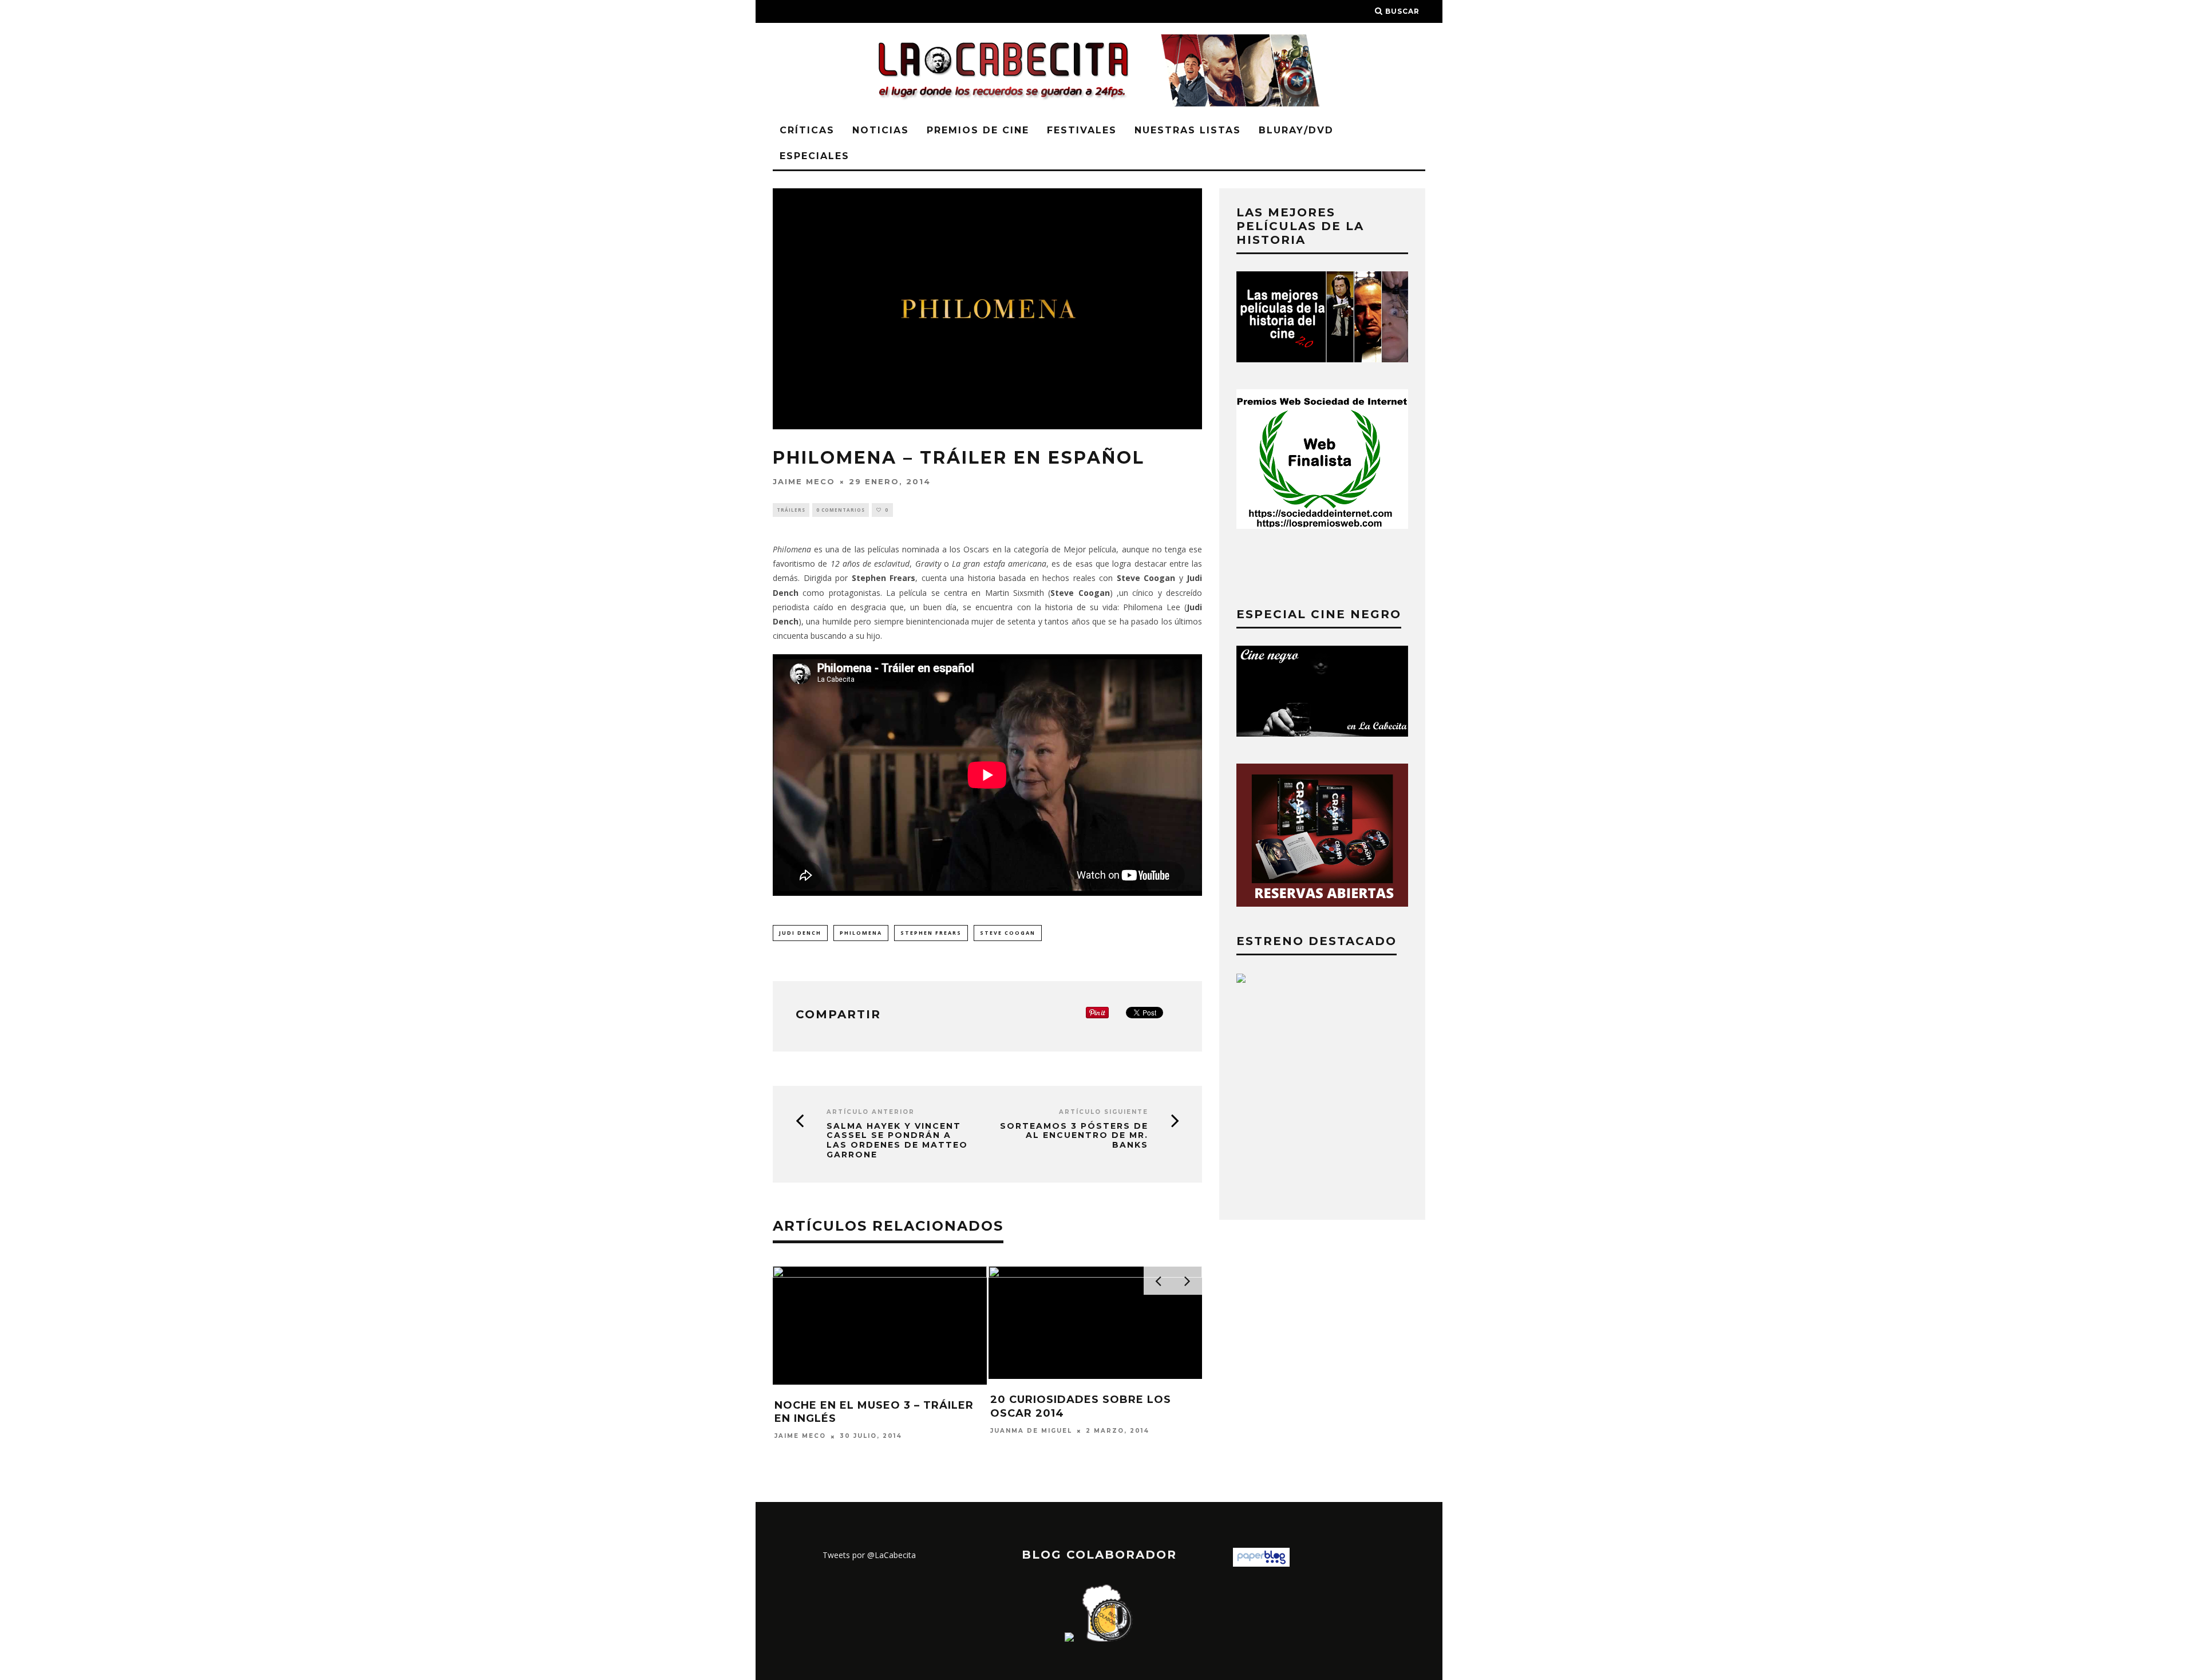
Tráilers (791, 510)
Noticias (881, 130)
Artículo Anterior (871, 1112)
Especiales (815, 156)
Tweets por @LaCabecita (869, 1555)
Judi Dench (800, 933)
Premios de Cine (978, 130)
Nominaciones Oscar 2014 (1076, 1401)
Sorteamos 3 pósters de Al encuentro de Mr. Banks (1074, 1136)
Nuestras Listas (1188, 130)
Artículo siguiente (1104, 1112)
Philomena (861, 933)
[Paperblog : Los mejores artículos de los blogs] (1261, 1564)
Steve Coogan (1008, 933)
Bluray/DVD (1296, 130)
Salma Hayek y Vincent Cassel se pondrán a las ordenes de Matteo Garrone (897, 1141)
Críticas (807, 130)
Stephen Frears (931, 933)
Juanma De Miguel (1031, 1419)
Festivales (1082, 130)
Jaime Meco (804, 481)
